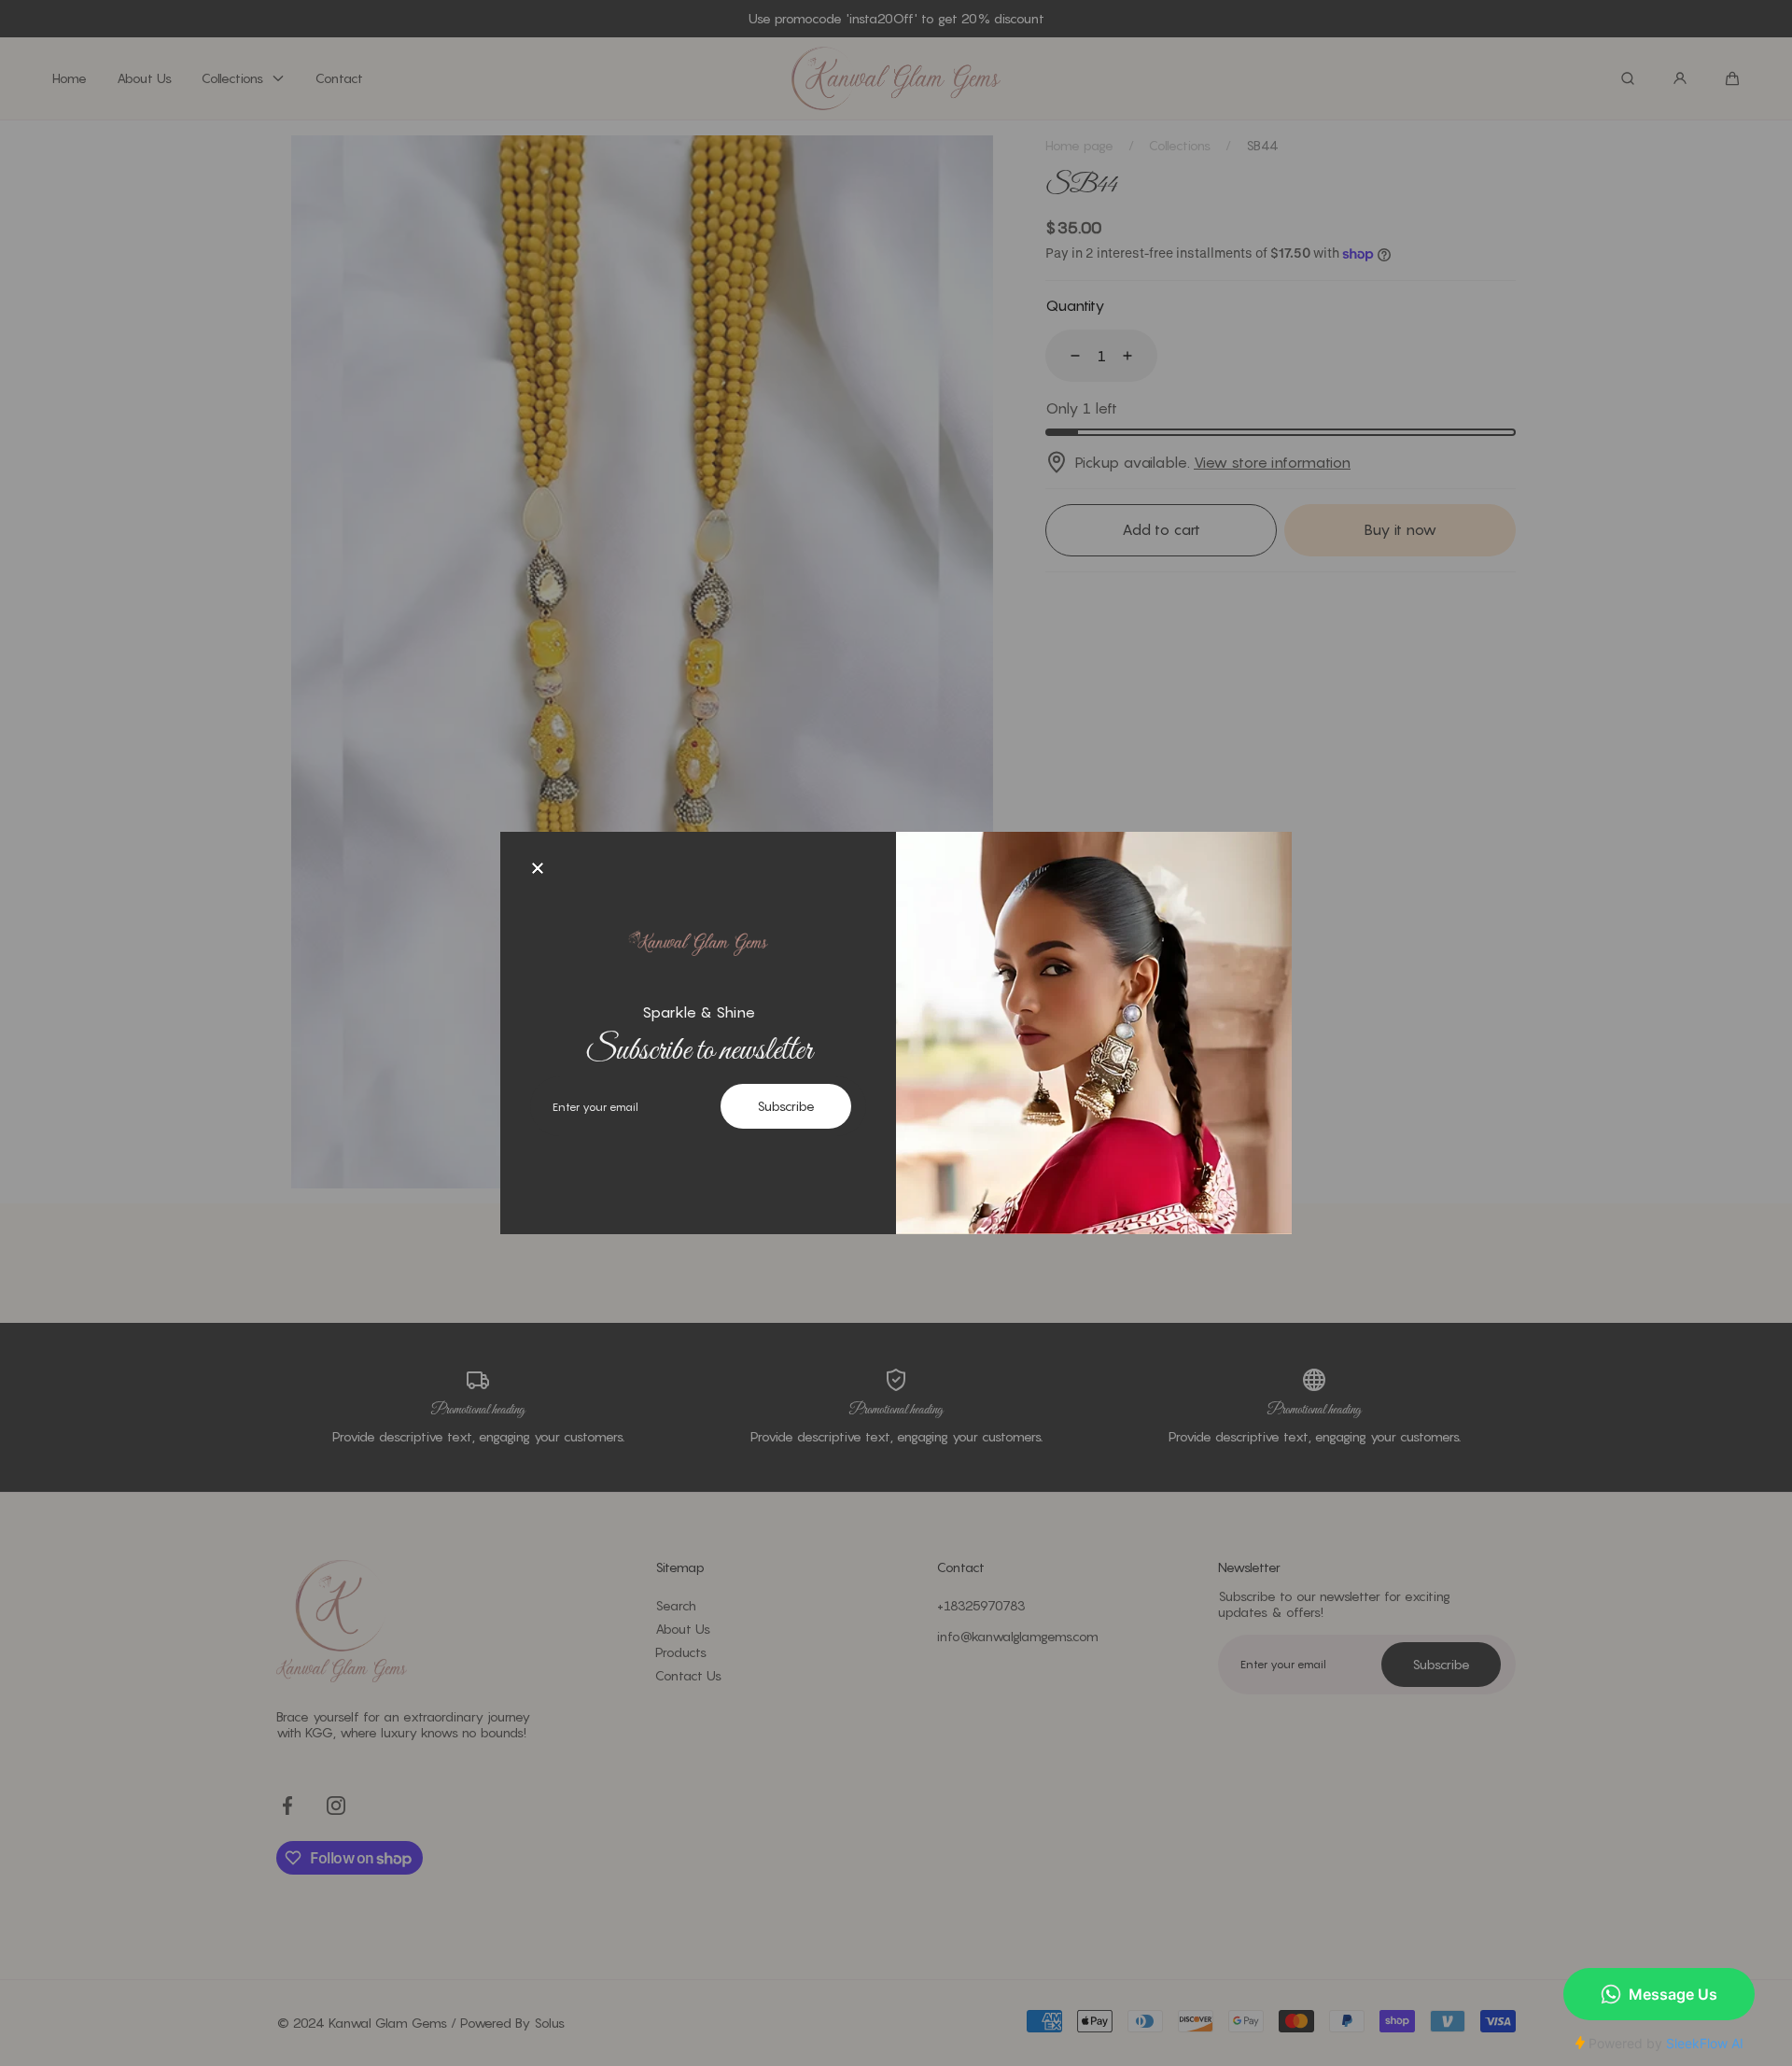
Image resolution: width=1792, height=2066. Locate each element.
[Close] (538, 869)
